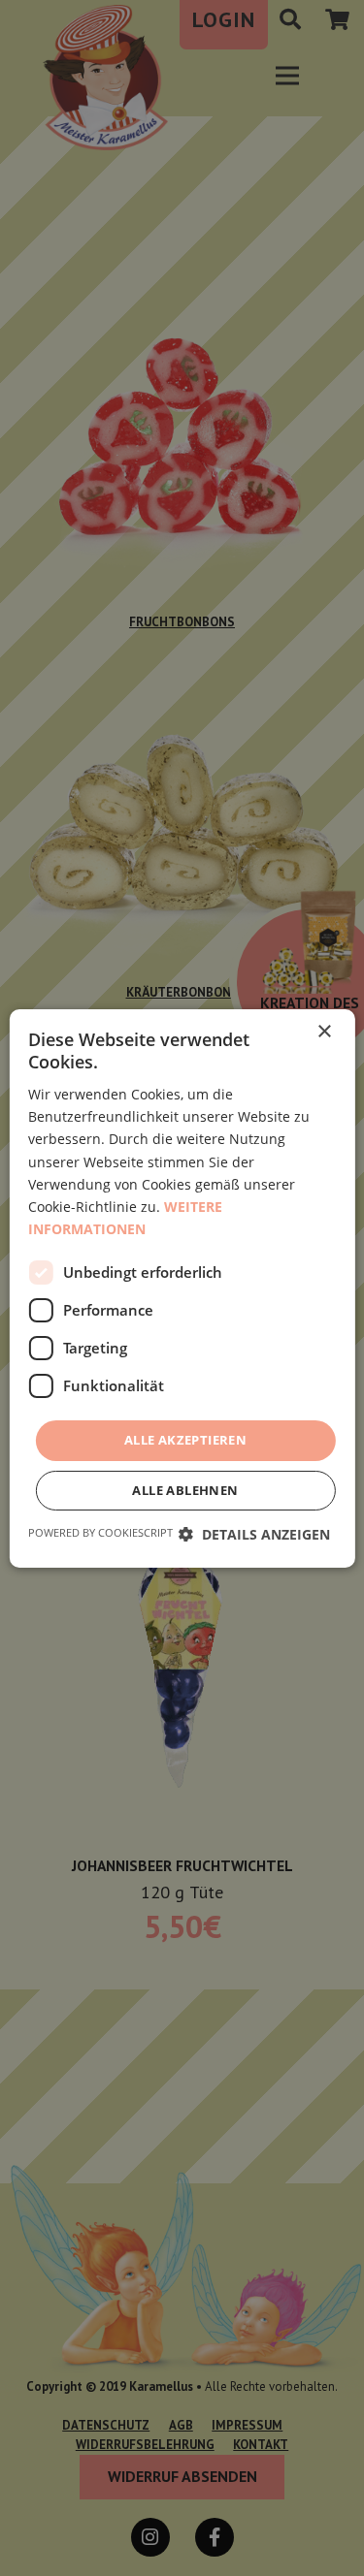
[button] (254, 1534)
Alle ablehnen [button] (185, 1490)
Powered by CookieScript (100, 1532)
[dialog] (182, 1288)
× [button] (324, 1031)
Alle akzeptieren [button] (185, 1440)
